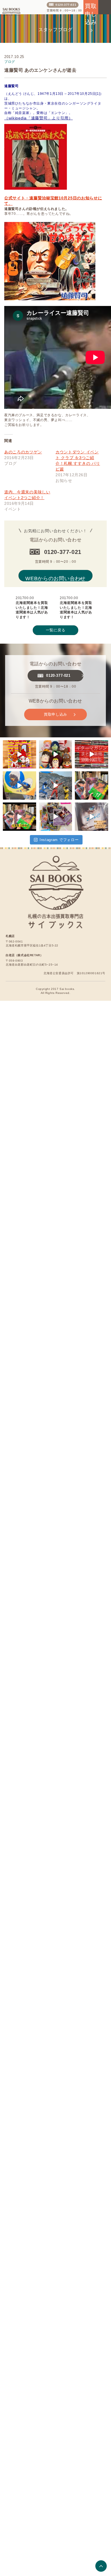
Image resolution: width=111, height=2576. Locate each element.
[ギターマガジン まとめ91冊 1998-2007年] (92, 749)
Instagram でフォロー (59, 848)
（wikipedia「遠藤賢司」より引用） (34, 118)
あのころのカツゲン (23, 445)
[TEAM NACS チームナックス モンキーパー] (56, 749)
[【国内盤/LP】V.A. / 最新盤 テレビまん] (19, 786)
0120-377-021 (66, 5)
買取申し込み (55, 707)
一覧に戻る (55, 623)
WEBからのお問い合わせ (55, 568)
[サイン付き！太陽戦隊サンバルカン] (56, 786)
